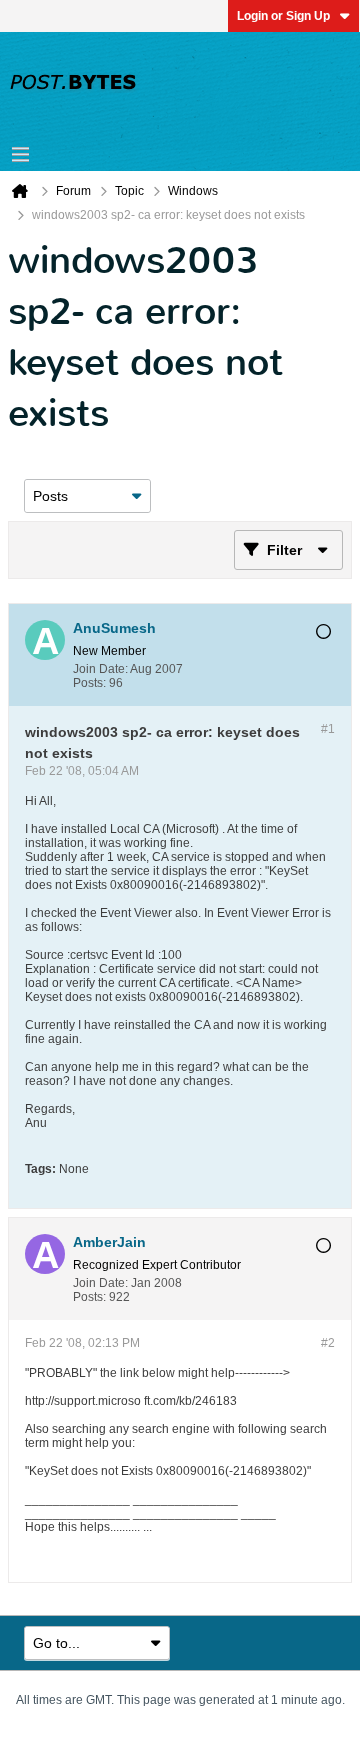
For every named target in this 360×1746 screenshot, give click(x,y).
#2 (328, 1343)
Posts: (89, 683)
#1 (328, 729)
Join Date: (100, 669)
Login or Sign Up (283, 16)
